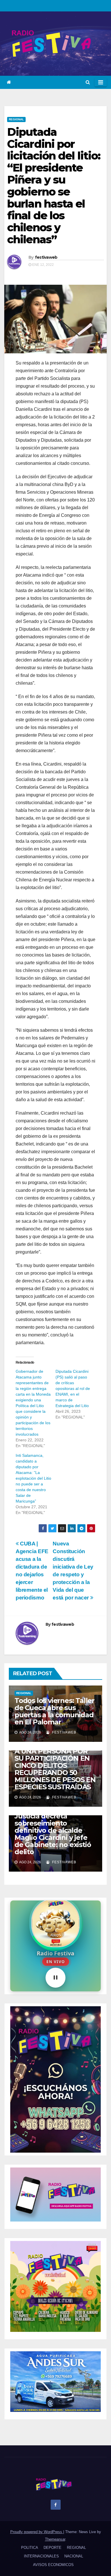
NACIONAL (74, 2556)
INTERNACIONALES (41, 2556)
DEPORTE (53, 2548)
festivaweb (46, 257)
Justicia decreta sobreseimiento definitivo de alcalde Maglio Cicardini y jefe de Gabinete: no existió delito (53, 1834)
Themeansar (55, 2539)
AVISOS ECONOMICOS (53, 2565)
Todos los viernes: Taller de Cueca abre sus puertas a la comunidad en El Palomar (55, 1711)
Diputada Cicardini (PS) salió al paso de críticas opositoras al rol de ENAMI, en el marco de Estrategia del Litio (73, 1388)
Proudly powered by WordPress (37, 2532)
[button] (88, 82)
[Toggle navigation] (101, 82)
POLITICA (30, 2548)
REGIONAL (16, 119)
